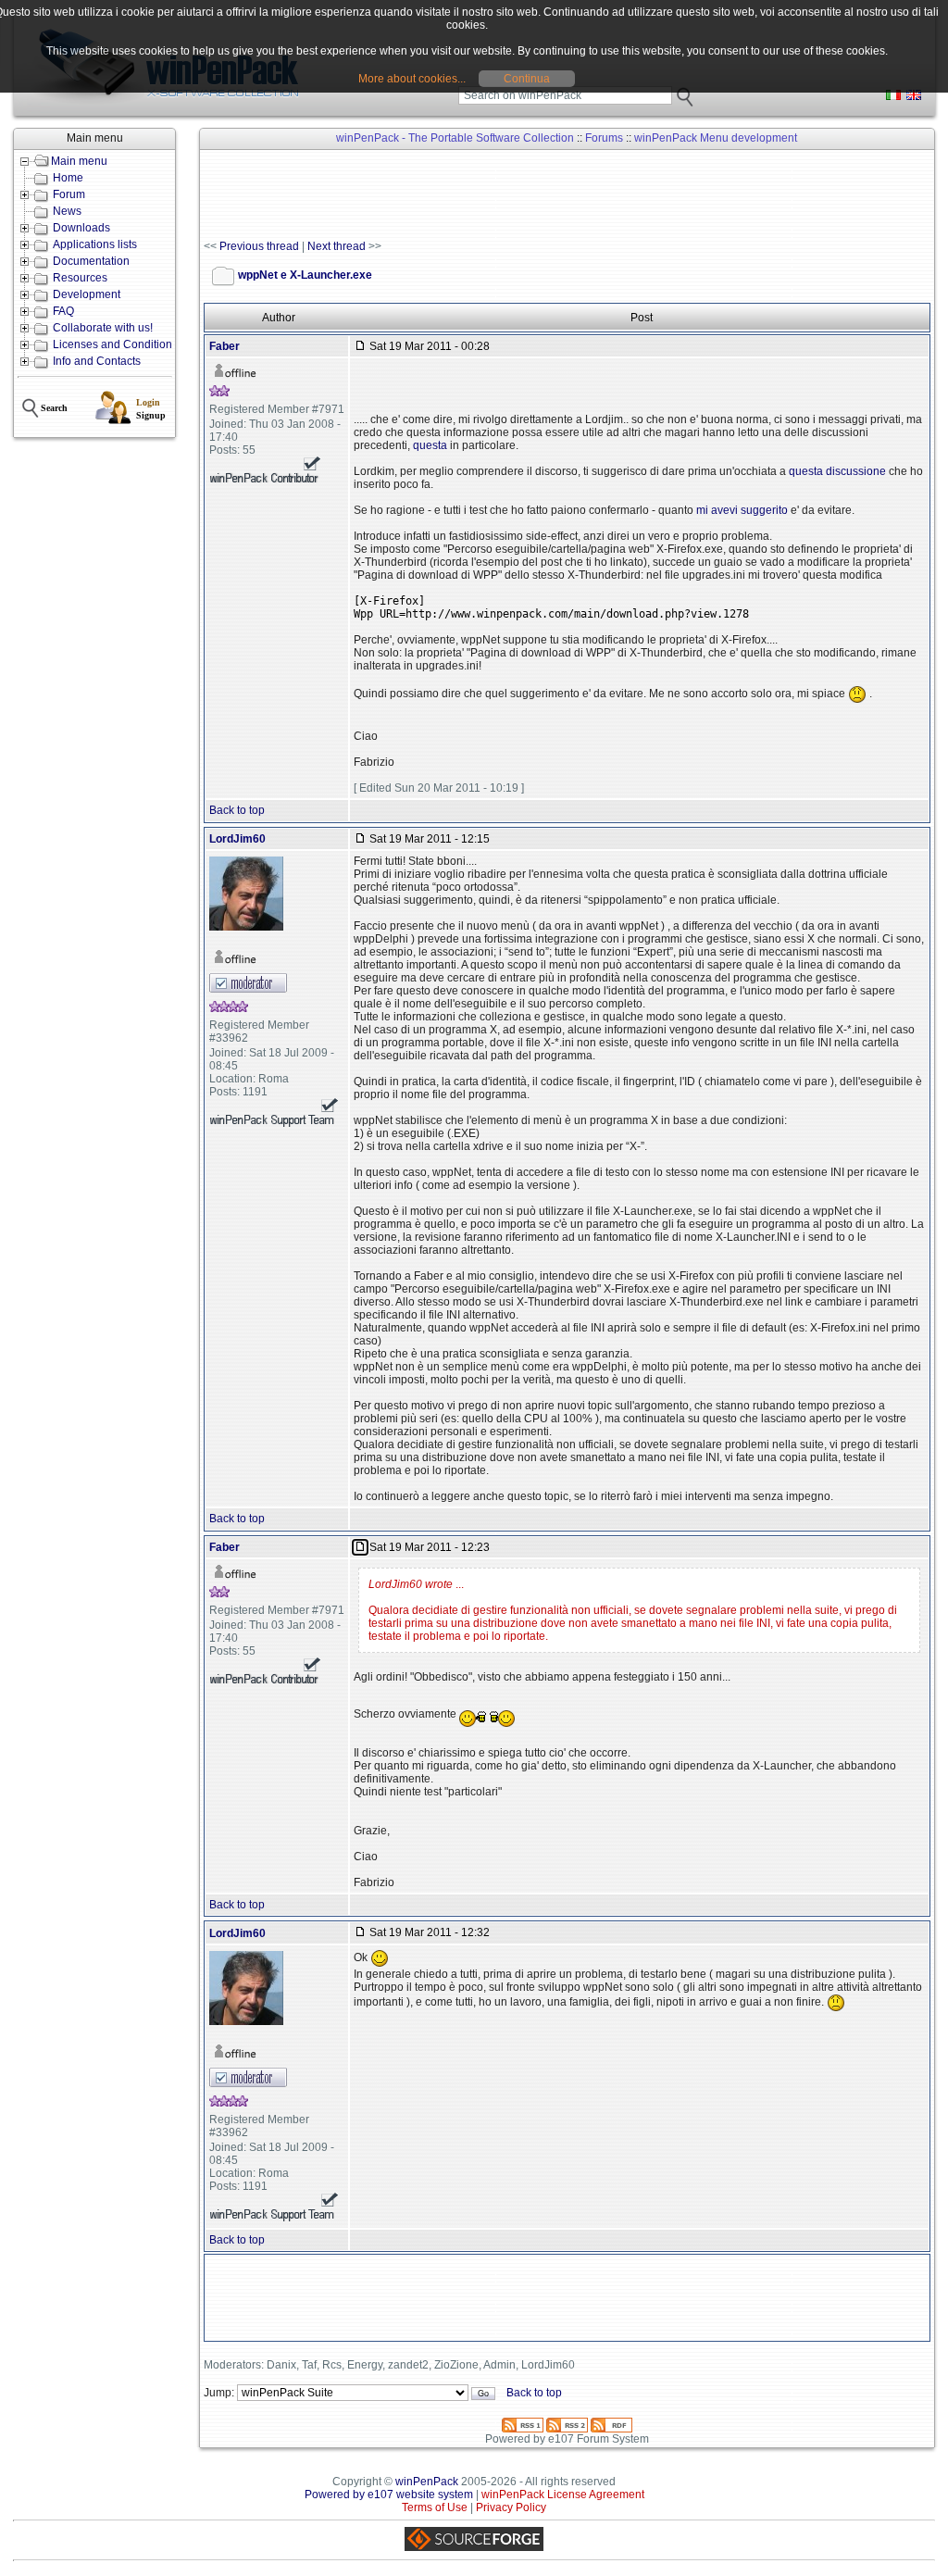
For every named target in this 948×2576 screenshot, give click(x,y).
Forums (604, 138)
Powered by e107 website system (389, 2495)
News (67, 211)
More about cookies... (412, 79)
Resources (80, 278)
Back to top (237, 810)
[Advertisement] (541, 195)
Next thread (337, 246)
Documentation (91, 261)
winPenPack (427, 2482)
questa (430, 445)
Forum (69, 194)
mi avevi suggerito (742, 510)
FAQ (63, 311)
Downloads (81, 228)
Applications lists (95, 244)
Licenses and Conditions (115, 344)
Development (87, 294)
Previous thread (259, 246)
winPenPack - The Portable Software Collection (455, 138)
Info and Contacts (97, 361)
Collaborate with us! (103, 328)
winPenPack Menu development (716, 138)
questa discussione (837, 471)
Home (68, 178)
